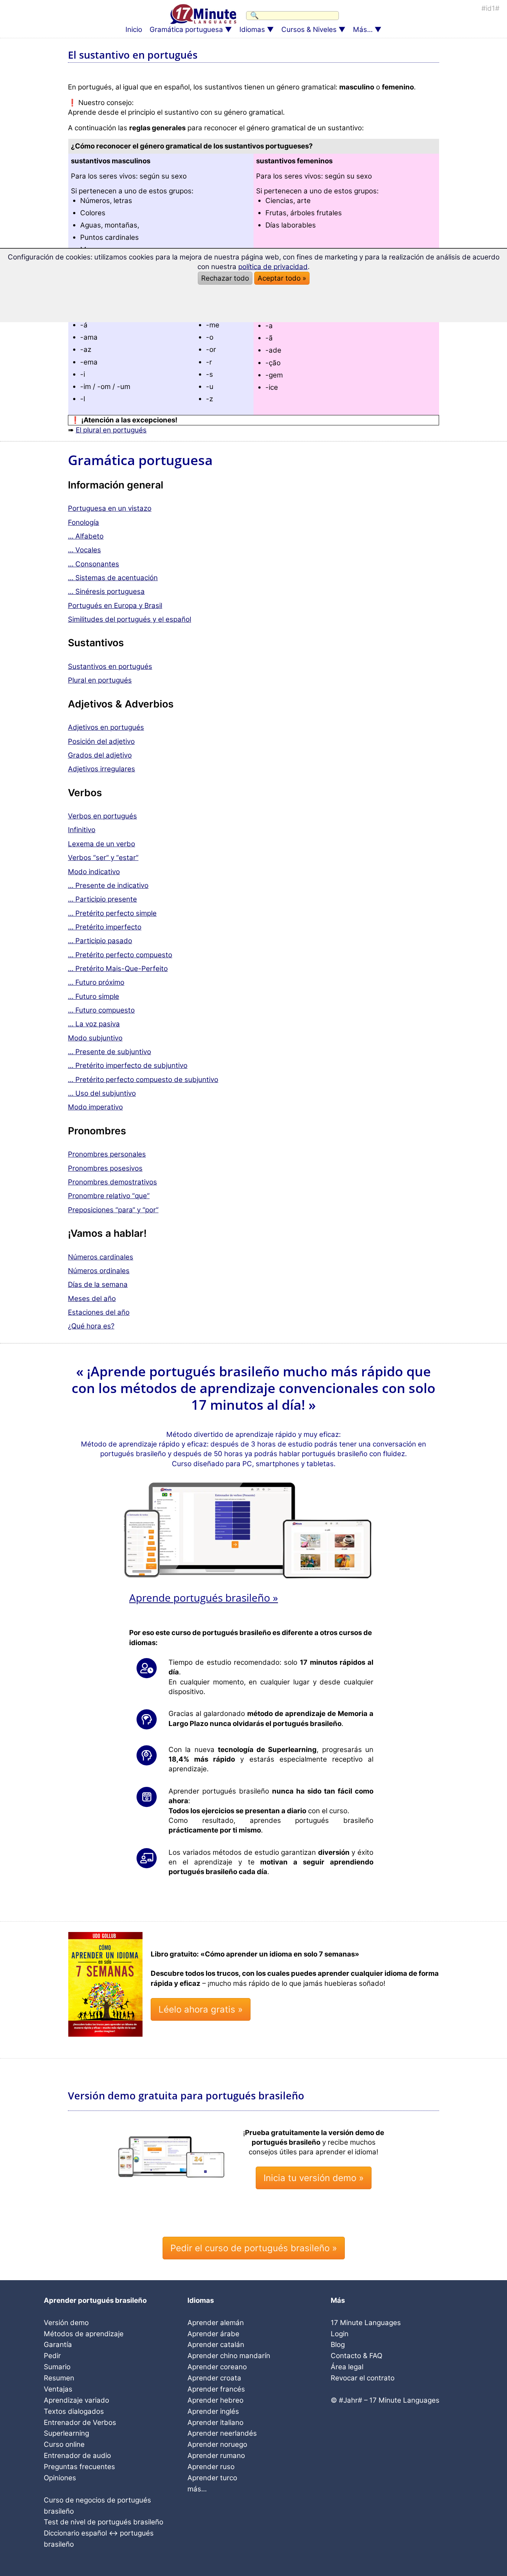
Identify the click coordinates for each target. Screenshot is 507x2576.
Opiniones (60, 2478)
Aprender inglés (213, 2411)
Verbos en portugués (102, 816)
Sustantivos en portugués (110, 666)
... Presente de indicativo (108, 885)
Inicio (134, 30)
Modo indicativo (94, 872)
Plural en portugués (100, 680)
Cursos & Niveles (309, 30)
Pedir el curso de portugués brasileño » (254, 2248)
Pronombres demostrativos (112, 1182)
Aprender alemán (216, 2323)
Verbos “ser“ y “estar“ (103, 858)
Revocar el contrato (363, 2378)
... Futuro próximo (96, 982)
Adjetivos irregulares (102, 769)
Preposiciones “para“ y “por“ (113, 1210)
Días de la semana (98, 1284)
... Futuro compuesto (101, 1010)
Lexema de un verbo (102, 844)
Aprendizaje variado (76, 2400)
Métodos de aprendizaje (84, 2334)
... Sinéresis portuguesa (106, 591)
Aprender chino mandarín (229, 2356)
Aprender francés (216, 2389)
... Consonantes (94, 564)
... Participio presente (102, 899)
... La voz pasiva (94, 1024)
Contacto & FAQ (356, 2356)
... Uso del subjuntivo (102, 1093)
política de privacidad (273, 267)
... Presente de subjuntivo (109, 1052)
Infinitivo (82, 830)
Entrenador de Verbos (80, 2423)
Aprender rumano (216, 2456)
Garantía (58, 2345)
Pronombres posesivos (105, 1168)
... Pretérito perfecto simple (112, 913)
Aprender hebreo (215, 2400)
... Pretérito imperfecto (105, 927)
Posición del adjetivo (101, 741)
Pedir (52, 2356)
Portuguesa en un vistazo (110, 508)
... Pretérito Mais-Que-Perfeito (118, 969)
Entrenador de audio (77, 2456)
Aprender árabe (213, 2334)
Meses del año (92, 1299)
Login (340, 2334)
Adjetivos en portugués (106, 727)
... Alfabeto (86, 536)
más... (197, 2489)
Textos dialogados (74, 2411)
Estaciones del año (99, 1312)
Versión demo (66, 2323)
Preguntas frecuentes (79, 2467)
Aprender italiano (215, 2423)
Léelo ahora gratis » (201, 2009)
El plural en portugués (111, 430)
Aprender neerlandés (222, 2433)
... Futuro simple (94, 996)
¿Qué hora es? (91, 1326)
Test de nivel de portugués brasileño (104, 2522)
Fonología (84, 522)
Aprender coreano (217, 2367)
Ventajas (58, 2389)
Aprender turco (212, 2478)
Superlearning (66, 2433)
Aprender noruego (217, 2444)
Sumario (57, 2367)
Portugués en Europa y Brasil (115, 606)
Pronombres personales (107, 1154)
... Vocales (84, 550)
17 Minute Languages (366, 2323)
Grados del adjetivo (100, 755)
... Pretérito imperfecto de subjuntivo (128, 1065)
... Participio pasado (100, 941)
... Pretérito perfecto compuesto (120, 955)
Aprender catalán (216, 2345)
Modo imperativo (95, 1107)
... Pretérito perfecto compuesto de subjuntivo (143, 1080)
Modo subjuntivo (95, 1038)
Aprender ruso (211, 2467)
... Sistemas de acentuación (113, 578)
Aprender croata (214, 2378)
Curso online (64, 2444)
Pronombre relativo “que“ (109, 1196)
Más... (363, 30)
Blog (338, 2345)
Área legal (347, 2367)
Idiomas (252, 30)
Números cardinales (101, 1257)
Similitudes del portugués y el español (130, 619)
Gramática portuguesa (186, 30)
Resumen (59, 2378)
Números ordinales (99, 1271)
